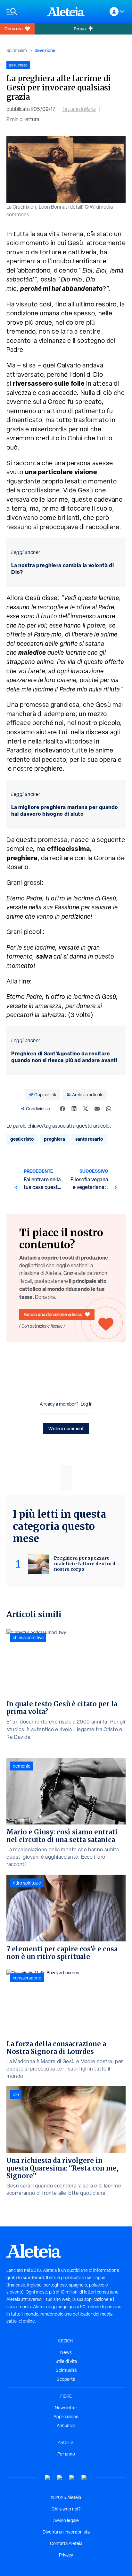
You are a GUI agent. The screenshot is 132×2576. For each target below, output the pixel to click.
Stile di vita (66, 2361)
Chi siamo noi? (66, 2509)
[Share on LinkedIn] (74, 1109)
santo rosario (89, 1139)
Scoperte (66, 2379)
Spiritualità (17, 50)
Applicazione (66, 2417)
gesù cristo (22, 1139)
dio (16, 2094)
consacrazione (27, 1978)
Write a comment (66, 1428)
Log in (87, 1404)
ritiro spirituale (27, 1883)
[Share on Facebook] (62, 1109)
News (66, 2352)
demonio (22, 1766)
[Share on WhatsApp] (109, 1109)
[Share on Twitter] (86, 1109)
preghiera (54, 1139)
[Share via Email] (97, 1109)
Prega (80, 29)
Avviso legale (66, 2520)
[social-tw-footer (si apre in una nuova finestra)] (72, 2478)
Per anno (66, 2454)
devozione (45, 50)
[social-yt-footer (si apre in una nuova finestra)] (48, 2478)
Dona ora (13, 29)
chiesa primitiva (28, 1638)
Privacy (66, 2555)
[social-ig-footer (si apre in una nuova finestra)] (84, 2478)
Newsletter (66, 2408)
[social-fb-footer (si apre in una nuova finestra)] (60, 2478)
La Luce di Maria (79, 109)
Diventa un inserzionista (66, 2532)
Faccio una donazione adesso (53, 1314)
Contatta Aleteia (66, 2543)
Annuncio (66, 2426)
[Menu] (24, 12)
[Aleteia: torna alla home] (66, 12)
